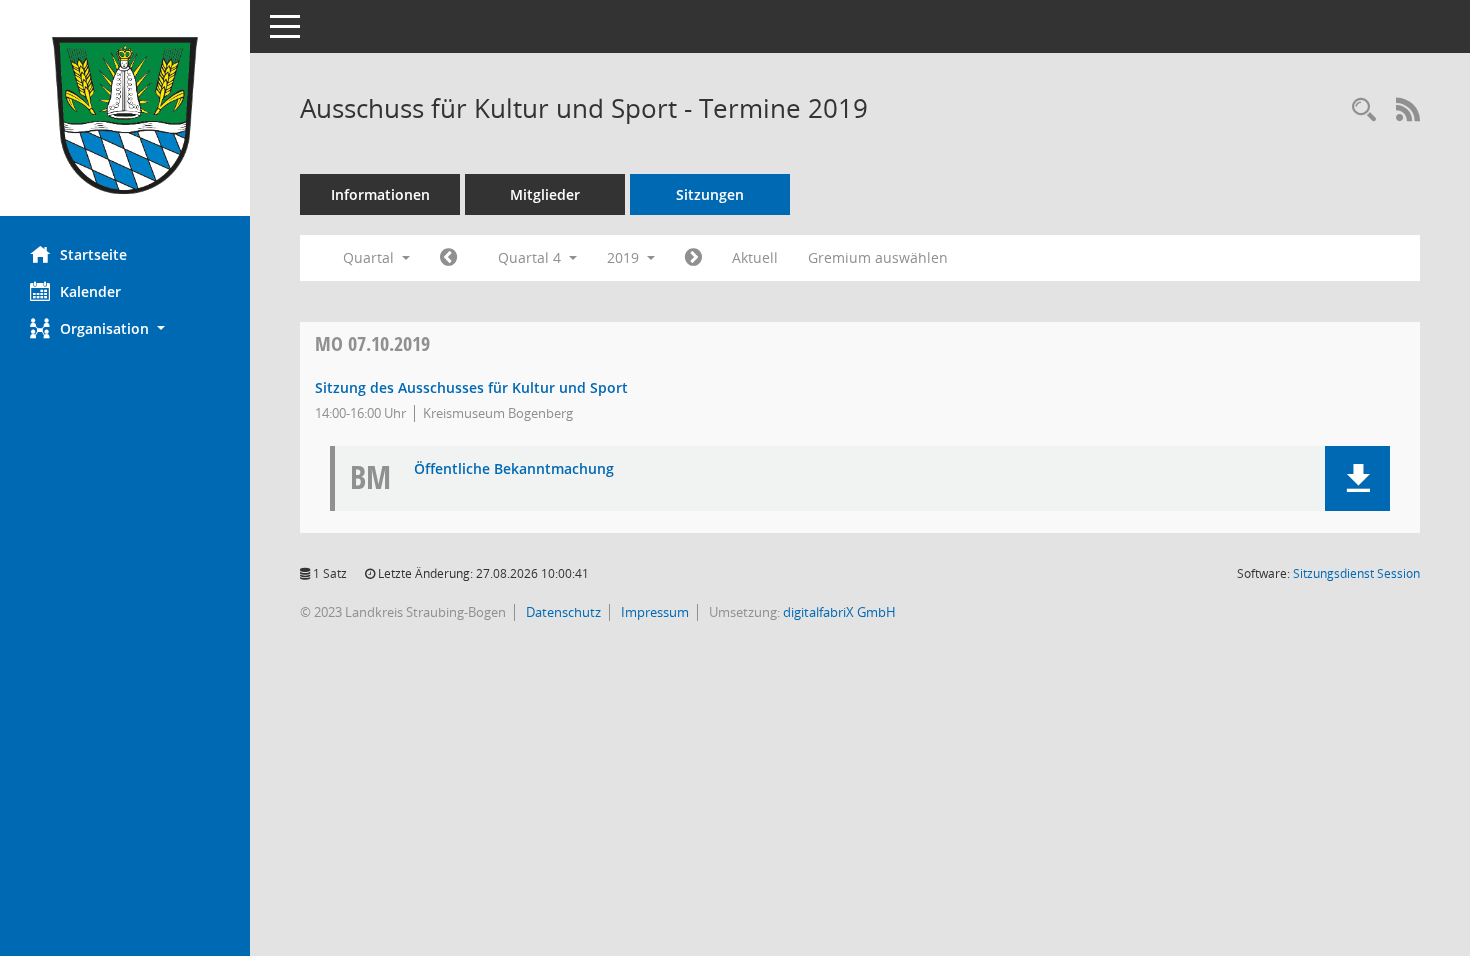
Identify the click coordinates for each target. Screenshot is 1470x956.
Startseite (93, 254)
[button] (125, 328)
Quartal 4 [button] (531, 257)
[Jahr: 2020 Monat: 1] (693, 258)
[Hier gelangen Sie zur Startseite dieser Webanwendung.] (125, 115)
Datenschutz (562, 612)
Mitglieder (545, 194)
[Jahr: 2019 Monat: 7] (448, 258)
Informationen (380, 194)
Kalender (90, 291)
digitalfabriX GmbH (839, 612)
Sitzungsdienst (1356, 573)
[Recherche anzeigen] (1364, 110)
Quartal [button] (370, 257)
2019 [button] (625, 257)
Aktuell (755, 257)
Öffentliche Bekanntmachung (514, 469)
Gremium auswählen (878, 257)
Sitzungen (710, 194)
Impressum (653, 612)
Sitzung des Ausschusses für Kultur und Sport (471, 387)
